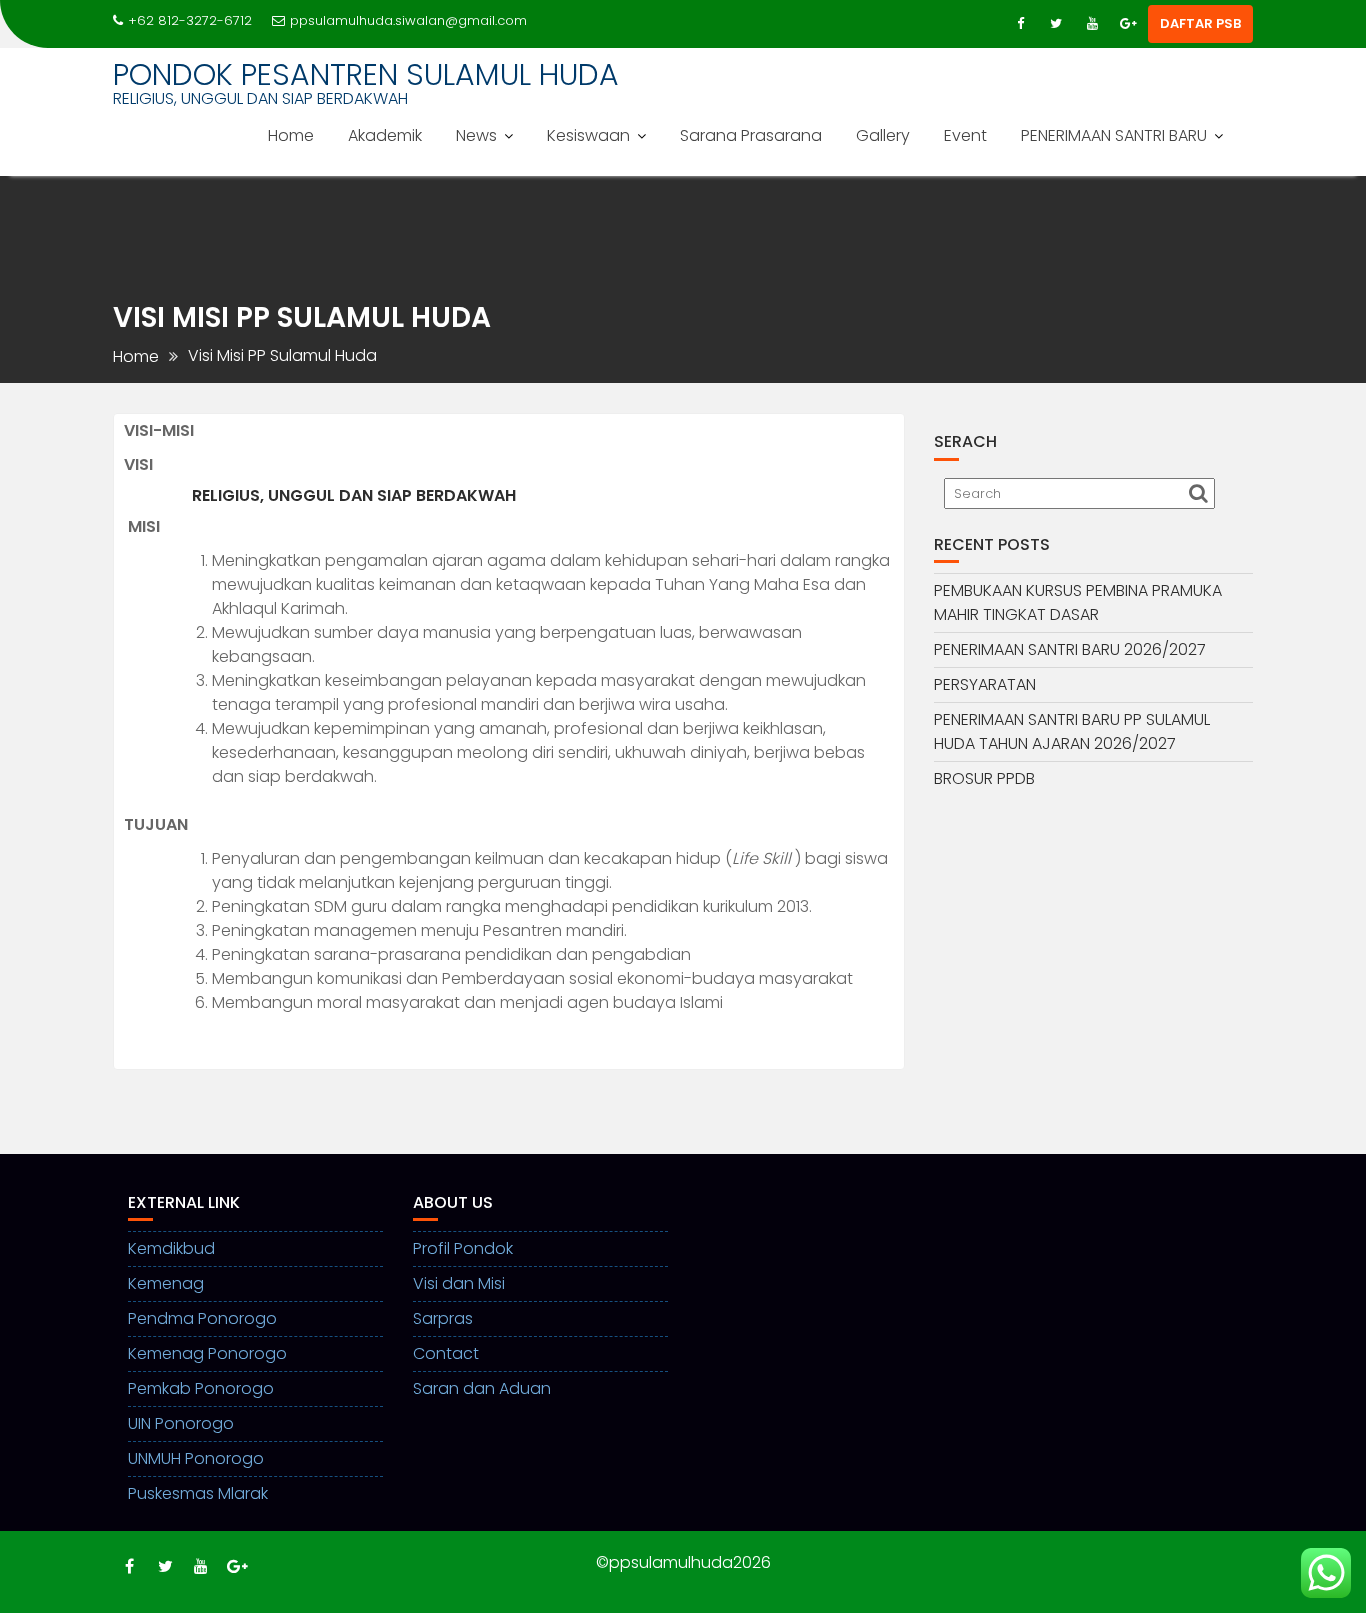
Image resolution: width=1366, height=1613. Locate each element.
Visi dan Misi (459, 1283)
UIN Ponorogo (181, 1423)
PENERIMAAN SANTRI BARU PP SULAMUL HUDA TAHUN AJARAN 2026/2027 (1072, 731)
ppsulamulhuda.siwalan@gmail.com (408, 20)
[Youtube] (1092, 24)
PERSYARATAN (985, 684)
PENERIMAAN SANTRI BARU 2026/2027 (1070, 649)
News (476, 135)
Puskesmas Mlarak (198, 1493)
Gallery (883, 135)
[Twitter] (1056, 24)
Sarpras (443, 1318)
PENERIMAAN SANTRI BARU (1114, 135)
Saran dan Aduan (482, 1388)
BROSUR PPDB (984, 778)
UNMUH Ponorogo (196, 1458)
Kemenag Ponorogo (207, 1353)
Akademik (385, 135)
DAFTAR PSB (1200, 23)
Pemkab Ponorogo (201, 1388)
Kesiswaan (588, 135)
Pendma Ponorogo (202, 1318)
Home (291, 135)
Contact (446, 1353)
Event (965, 135)
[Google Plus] (1128, 24)
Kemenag (166, 1283)
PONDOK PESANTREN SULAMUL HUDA (366, 74)
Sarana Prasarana (751, 135)
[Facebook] (1020, 24)
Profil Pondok (463, 1248)
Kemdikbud (171, 1248)
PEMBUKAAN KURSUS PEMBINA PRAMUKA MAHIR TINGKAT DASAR (1078, 602)
